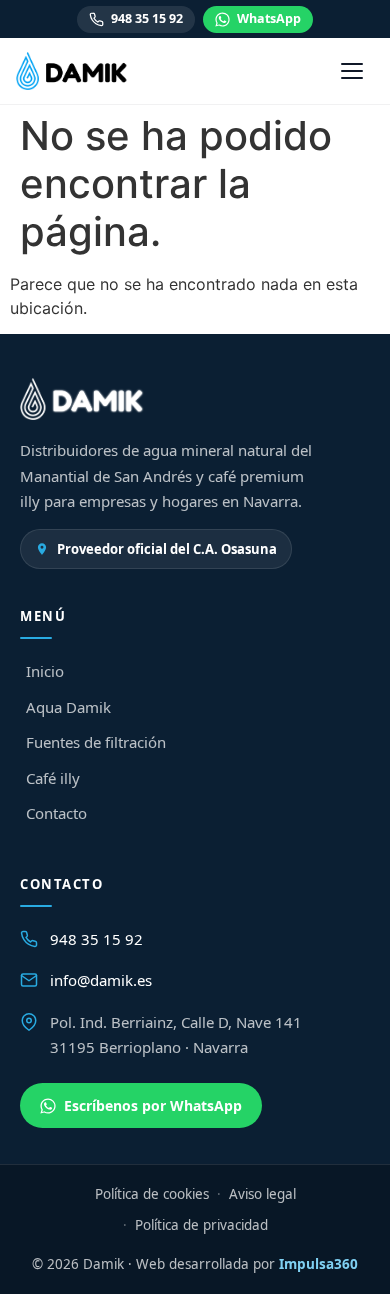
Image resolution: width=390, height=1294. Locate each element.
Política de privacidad (201, 1225)
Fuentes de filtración (96, 742)
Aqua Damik (68, 707)
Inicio (45, 671)
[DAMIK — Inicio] (72, 71)
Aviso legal (262, 1194)
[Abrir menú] (352, 71)
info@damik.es (101, 980)
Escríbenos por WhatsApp (153, 1105)
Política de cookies (152, 1194)
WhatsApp (269, 18)
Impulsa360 (318, 1264)
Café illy (53, 778)
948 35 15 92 (147, 18)
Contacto (56, 813)
